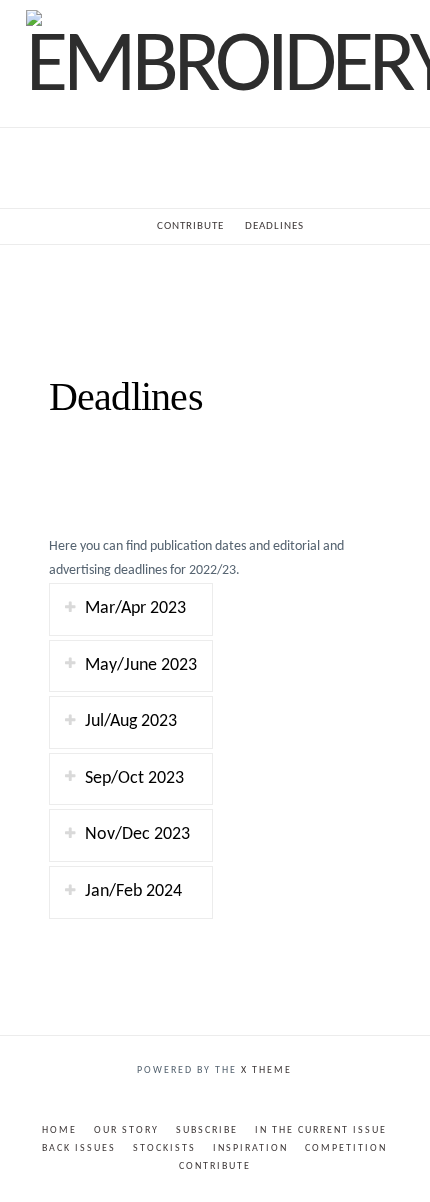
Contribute (215, 1166)
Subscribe (207, 1130)
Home (59, 1130)
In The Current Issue (321, 1130)
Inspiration (250, 1148)
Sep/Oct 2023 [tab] (134, 778)
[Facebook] (202, 1100)
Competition (346, 1148)
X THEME (266, 1070)
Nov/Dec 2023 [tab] (137, 834)
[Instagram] (228, 1100)
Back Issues (79, 1148)
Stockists (164, 1148)
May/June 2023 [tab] (141, 665)
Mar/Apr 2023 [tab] (135, 608)
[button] (214, 167)
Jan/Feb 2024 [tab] (133, 891)
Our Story (126, 1130)
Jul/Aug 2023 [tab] (131, 721)
